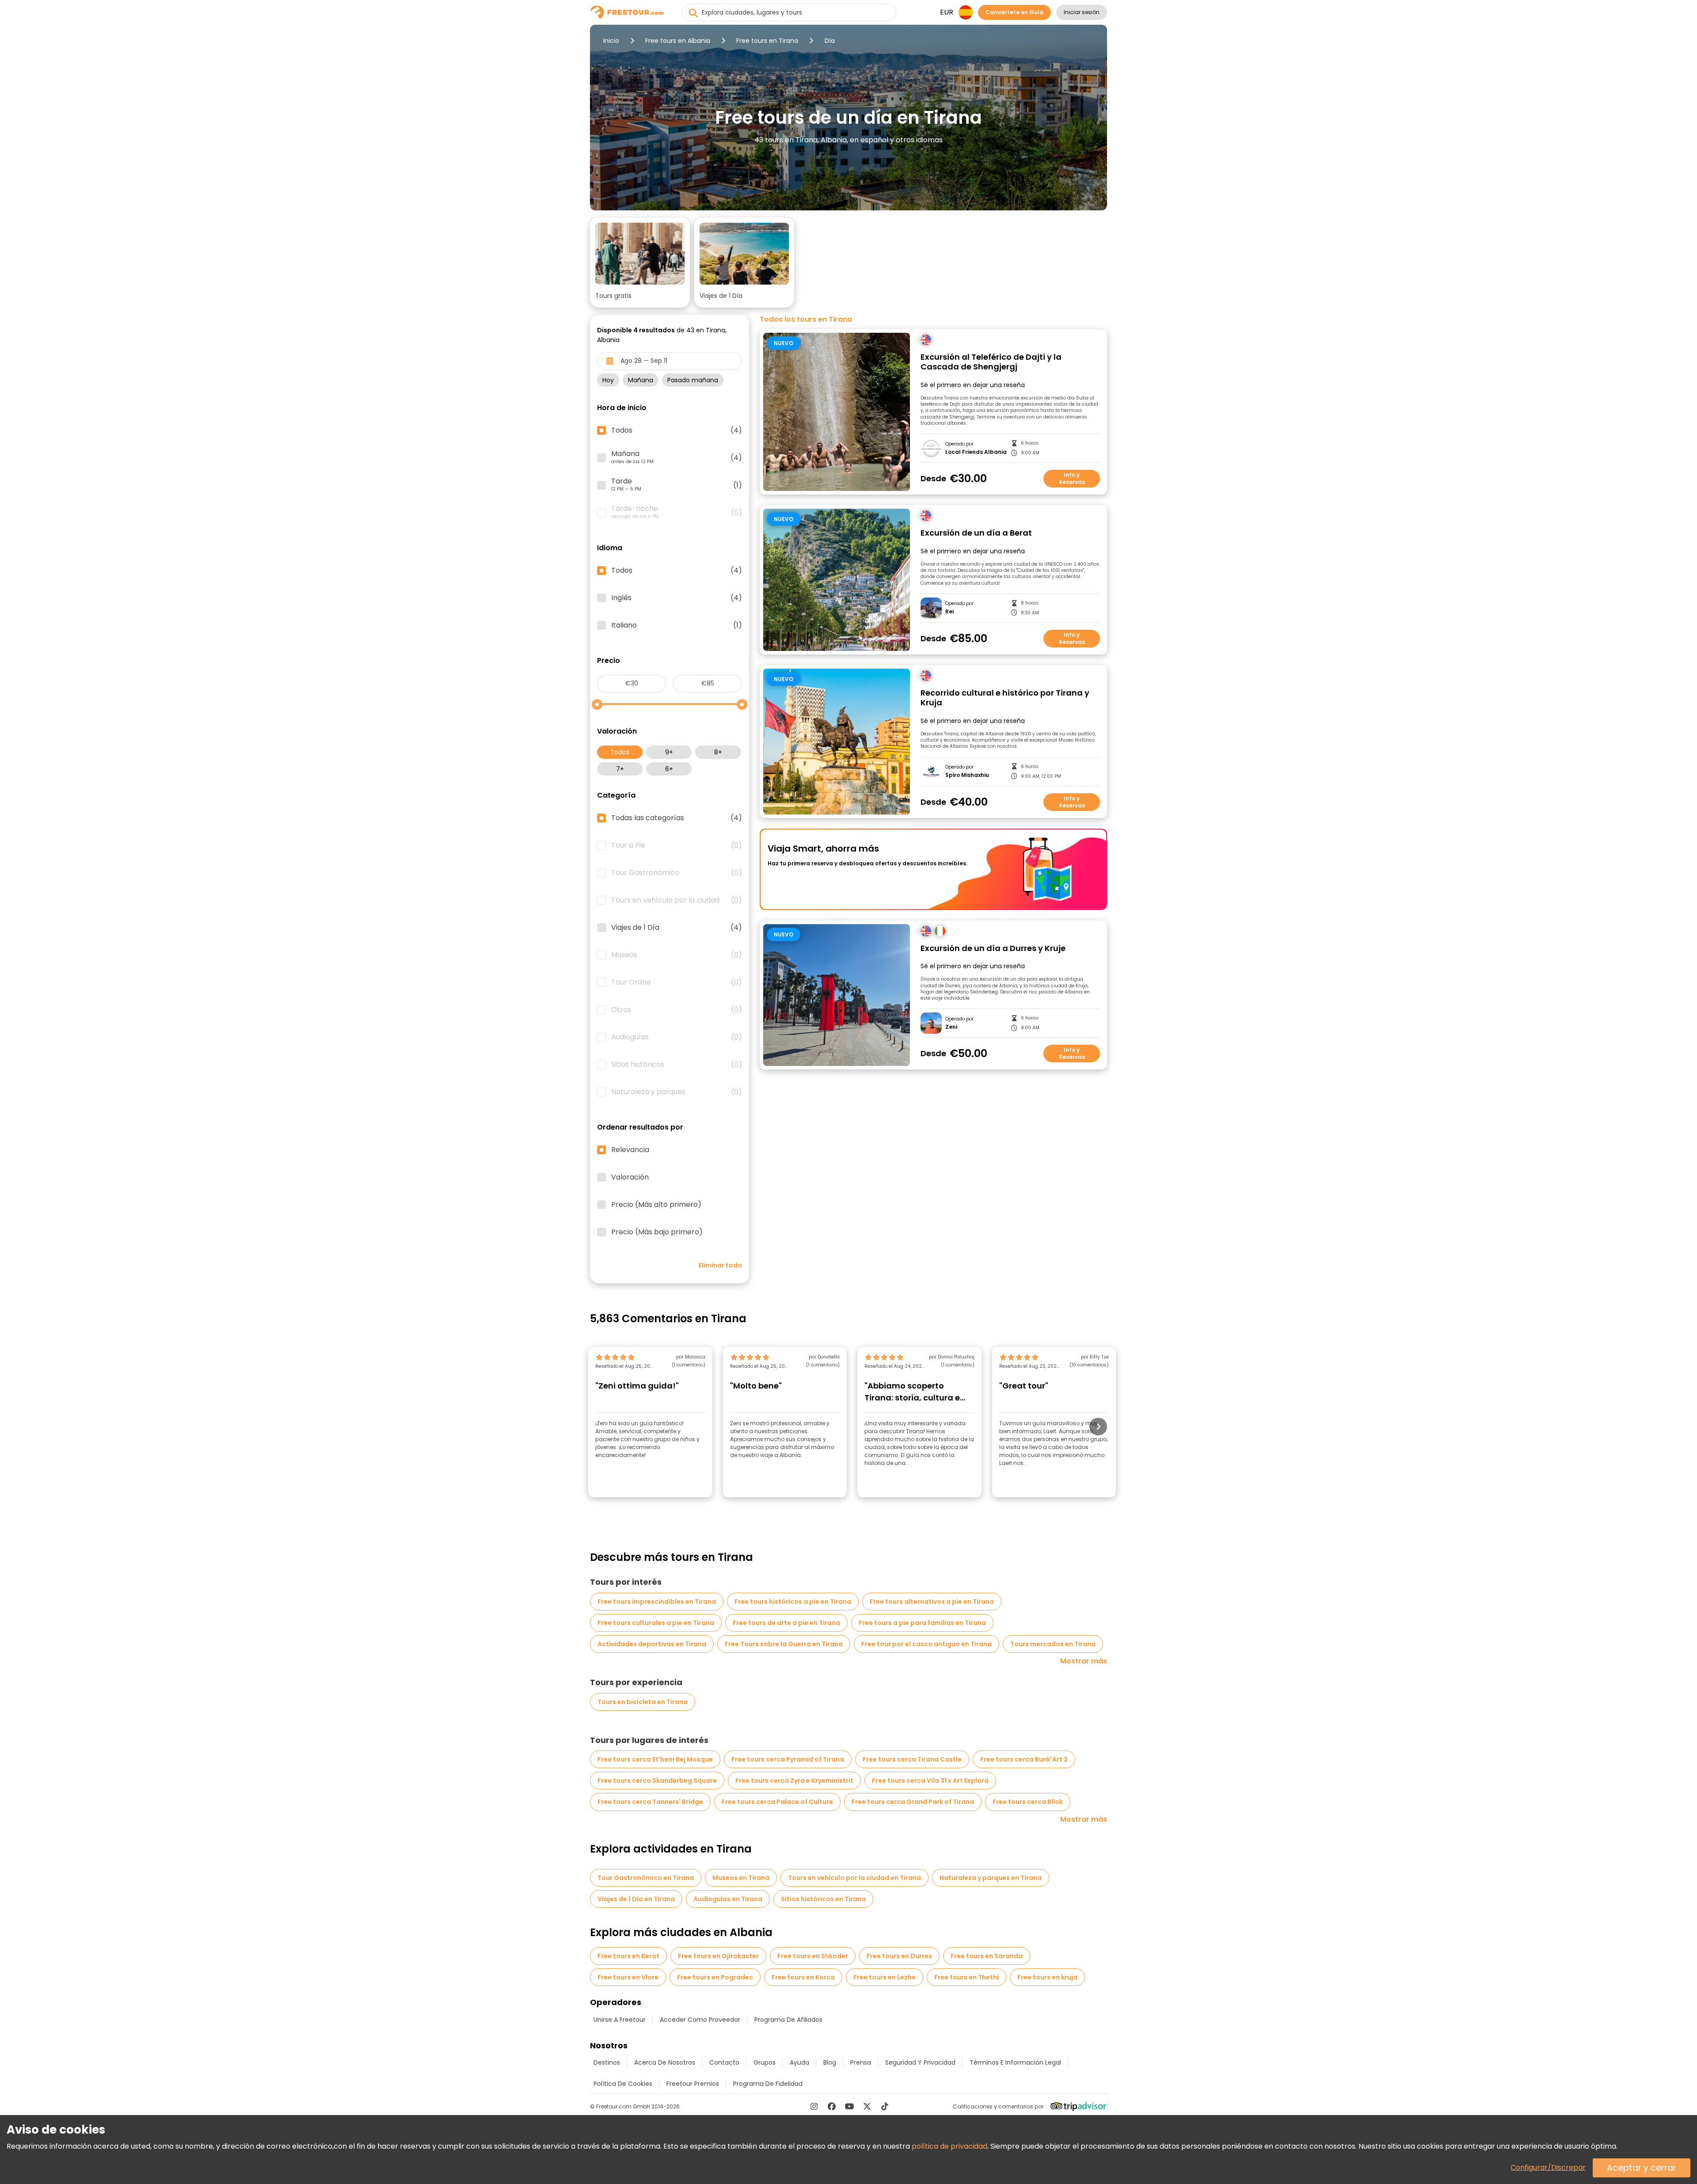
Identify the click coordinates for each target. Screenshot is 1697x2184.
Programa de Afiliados (788, 2020)
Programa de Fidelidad (768, 2084)
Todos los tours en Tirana (806, 320)
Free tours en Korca (803, 1977)
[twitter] (867, 2106)
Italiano (677, 625)
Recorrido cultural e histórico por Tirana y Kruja (1005, 698)
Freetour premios (693, 2084)
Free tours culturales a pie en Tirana (656, 1623)
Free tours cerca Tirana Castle (912, 1759)
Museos (677, 955)
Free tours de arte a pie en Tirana (786, 1623)
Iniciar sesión (1082, 12)
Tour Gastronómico (677, 873)
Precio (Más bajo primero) (657, 1232)
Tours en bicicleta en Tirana (643, 1702)
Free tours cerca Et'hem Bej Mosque (655, 1759)
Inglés (677, 598)
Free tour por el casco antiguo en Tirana (927, 1644)
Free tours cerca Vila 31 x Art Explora (930, 1781)
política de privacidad (949, 2146)
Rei (949, 612)
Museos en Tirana (741, 1878)
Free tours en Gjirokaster (718, 1956)
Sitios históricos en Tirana (823, 1899)
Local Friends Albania (976, 452)
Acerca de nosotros (665, 2062)
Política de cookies (623, 2084)
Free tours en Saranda (987, 1956)
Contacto (724, 2062)
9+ (669, 752)
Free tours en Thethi (966, 1977)
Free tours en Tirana (767, 41)
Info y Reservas (1072, 478)
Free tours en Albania (678, 41)
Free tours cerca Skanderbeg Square (657, 1781)
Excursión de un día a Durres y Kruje (993, 949)
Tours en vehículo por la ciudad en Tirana (854, 1878)
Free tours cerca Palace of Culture (777, 1802)
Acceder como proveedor (700, 2020)
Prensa (861, 2062)
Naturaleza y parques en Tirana (991, 1878)
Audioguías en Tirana (728, 1899)
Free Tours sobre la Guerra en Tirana (784, 1644)
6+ (669, 769)
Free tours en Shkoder (813, 1956)
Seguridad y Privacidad (920, 2062)
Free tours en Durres (899, 1956)
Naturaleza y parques (677, 1092)
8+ (718, 752)
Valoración (630, 1177)
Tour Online (677, 982)
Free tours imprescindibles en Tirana (657, 1602)
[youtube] (849, 2106)
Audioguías (677, 1037)
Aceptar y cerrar (1642, 2168)
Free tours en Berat (628, 1956)
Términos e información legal (1015, 2062)
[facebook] (832, 2106)
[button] (640, 263)
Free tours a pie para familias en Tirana (922, 1623)
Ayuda (799, 2062)
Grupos (765, 2062)
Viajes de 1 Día (677, 928)
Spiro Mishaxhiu (967, 775)
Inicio (611, 41)
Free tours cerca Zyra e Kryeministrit (794, 1781)
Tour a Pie (677, 845)
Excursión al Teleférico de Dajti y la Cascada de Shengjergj (991, 362)
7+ (620, 769)
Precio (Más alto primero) (656, 1205)
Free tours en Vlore (628, 1977)
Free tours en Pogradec (715, 1977)
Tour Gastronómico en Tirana (646, 1878)
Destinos (607, 2062)
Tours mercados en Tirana (1053, 1644)
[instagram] (814, 2106)
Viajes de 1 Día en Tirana (636, 1899)
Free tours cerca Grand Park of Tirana (913, 1802)
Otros (677, 1010)
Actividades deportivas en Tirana (652, 1644)
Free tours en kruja (1047, 1977)
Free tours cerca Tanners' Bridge (650, 1802)
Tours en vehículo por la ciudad (677, 900)
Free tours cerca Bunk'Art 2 (1024, 1759)
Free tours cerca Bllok (1028, 1802)
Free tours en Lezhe (885, 1977)
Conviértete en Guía (1014, 12)
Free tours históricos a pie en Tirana (793, 1602)
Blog (830, 2062)
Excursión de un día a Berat (976, 533)
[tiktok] (885, 2106)
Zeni (951, 1027)
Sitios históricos (677, 1065)
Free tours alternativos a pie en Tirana (932, 1602)
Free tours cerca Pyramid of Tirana (788, 1759)
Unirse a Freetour (620, 2020)
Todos (620, 752)
